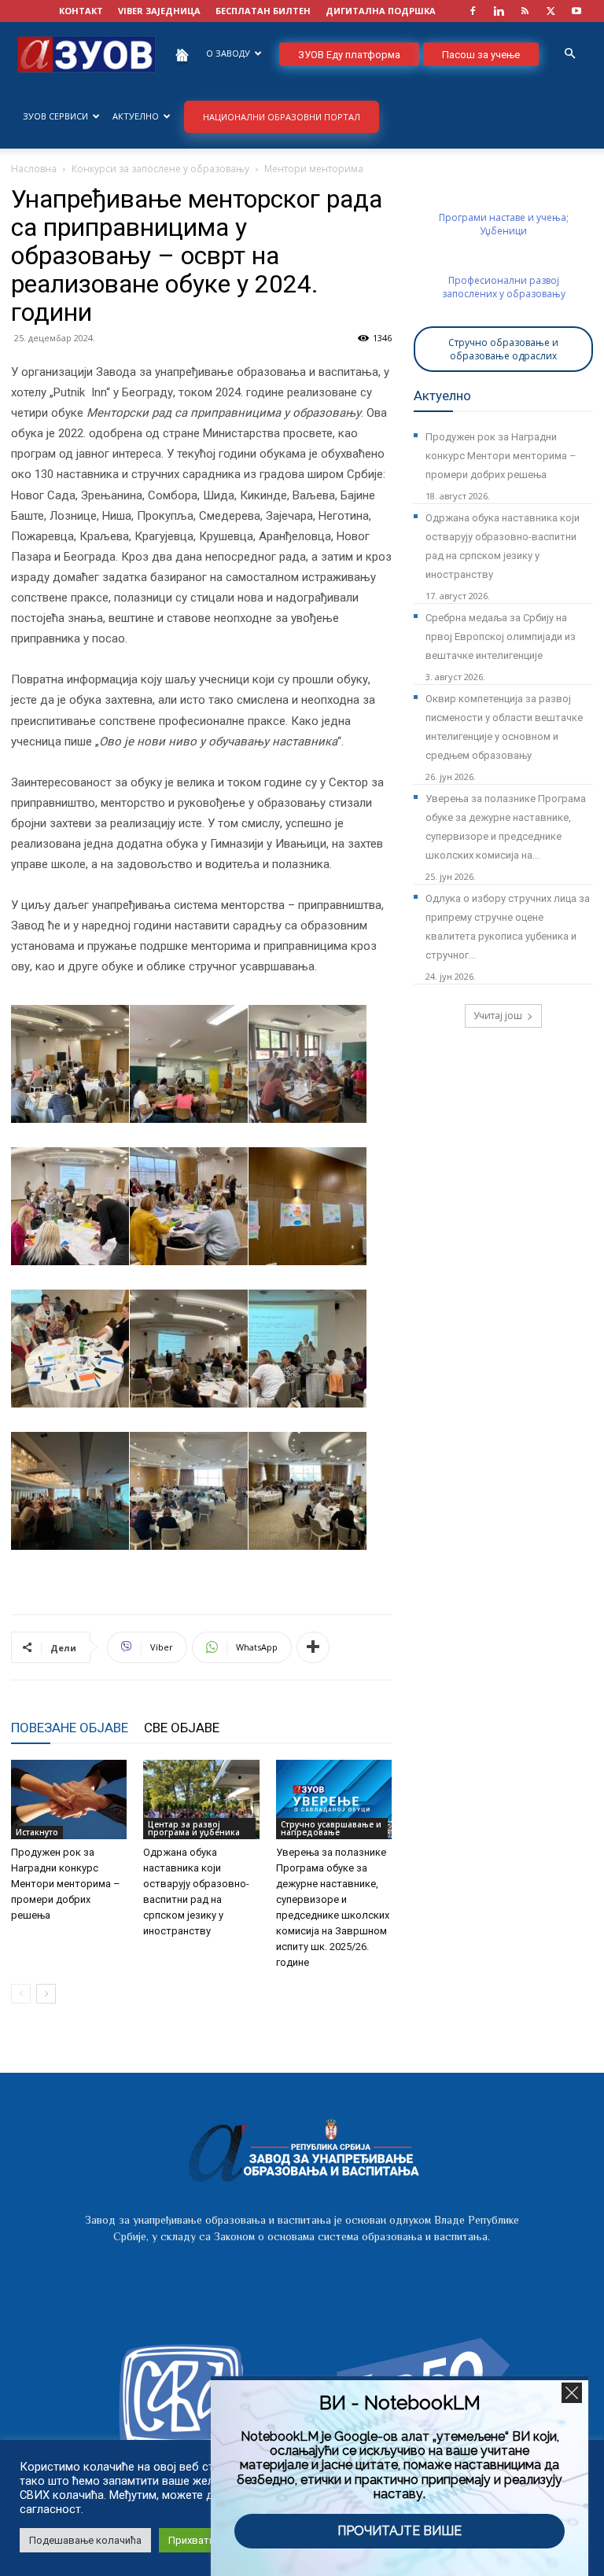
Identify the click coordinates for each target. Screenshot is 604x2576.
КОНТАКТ (81, 11)
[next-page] (46, 1994)
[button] (569, 54)
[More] (313, 1647)
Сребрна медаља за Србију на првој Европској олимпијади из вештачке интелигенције (501, 637)
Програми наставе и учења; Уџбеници (504, 224)
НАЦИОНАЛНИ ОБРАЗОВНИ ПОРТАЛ (282, 117)
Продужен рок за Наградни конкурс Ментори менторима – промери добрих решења (66, 1884)
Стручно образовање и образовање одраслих (503, 349)
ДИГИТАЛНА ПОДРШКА (381, 11)
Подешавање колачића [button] (85, 2540)
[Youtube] (576, 11)
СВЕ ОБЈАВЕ (182, 1728)
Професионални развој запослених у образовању (504, 287)
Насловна (34, 169)
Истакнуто (37, 1832)
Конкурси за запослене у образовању (160, 169)
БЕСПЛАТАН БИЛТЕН (263, 11)
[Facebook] (473, 11)
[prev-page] (21, 1994)
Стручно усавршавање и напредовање (331, 1828)
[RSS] (525, 11)
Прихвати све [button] (201, 2540)
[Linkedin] (499, 11)
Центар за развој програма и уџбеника (194, 1828)
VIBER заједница (159, 11)
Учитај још (498, 1016)
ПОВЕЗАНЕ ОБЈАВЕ (70, 1728)
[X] (551, 11)
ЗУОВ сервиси (55, 116)
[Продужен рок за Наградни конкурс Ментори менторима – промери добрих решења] (69, 1800)
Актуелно (136, 116)
